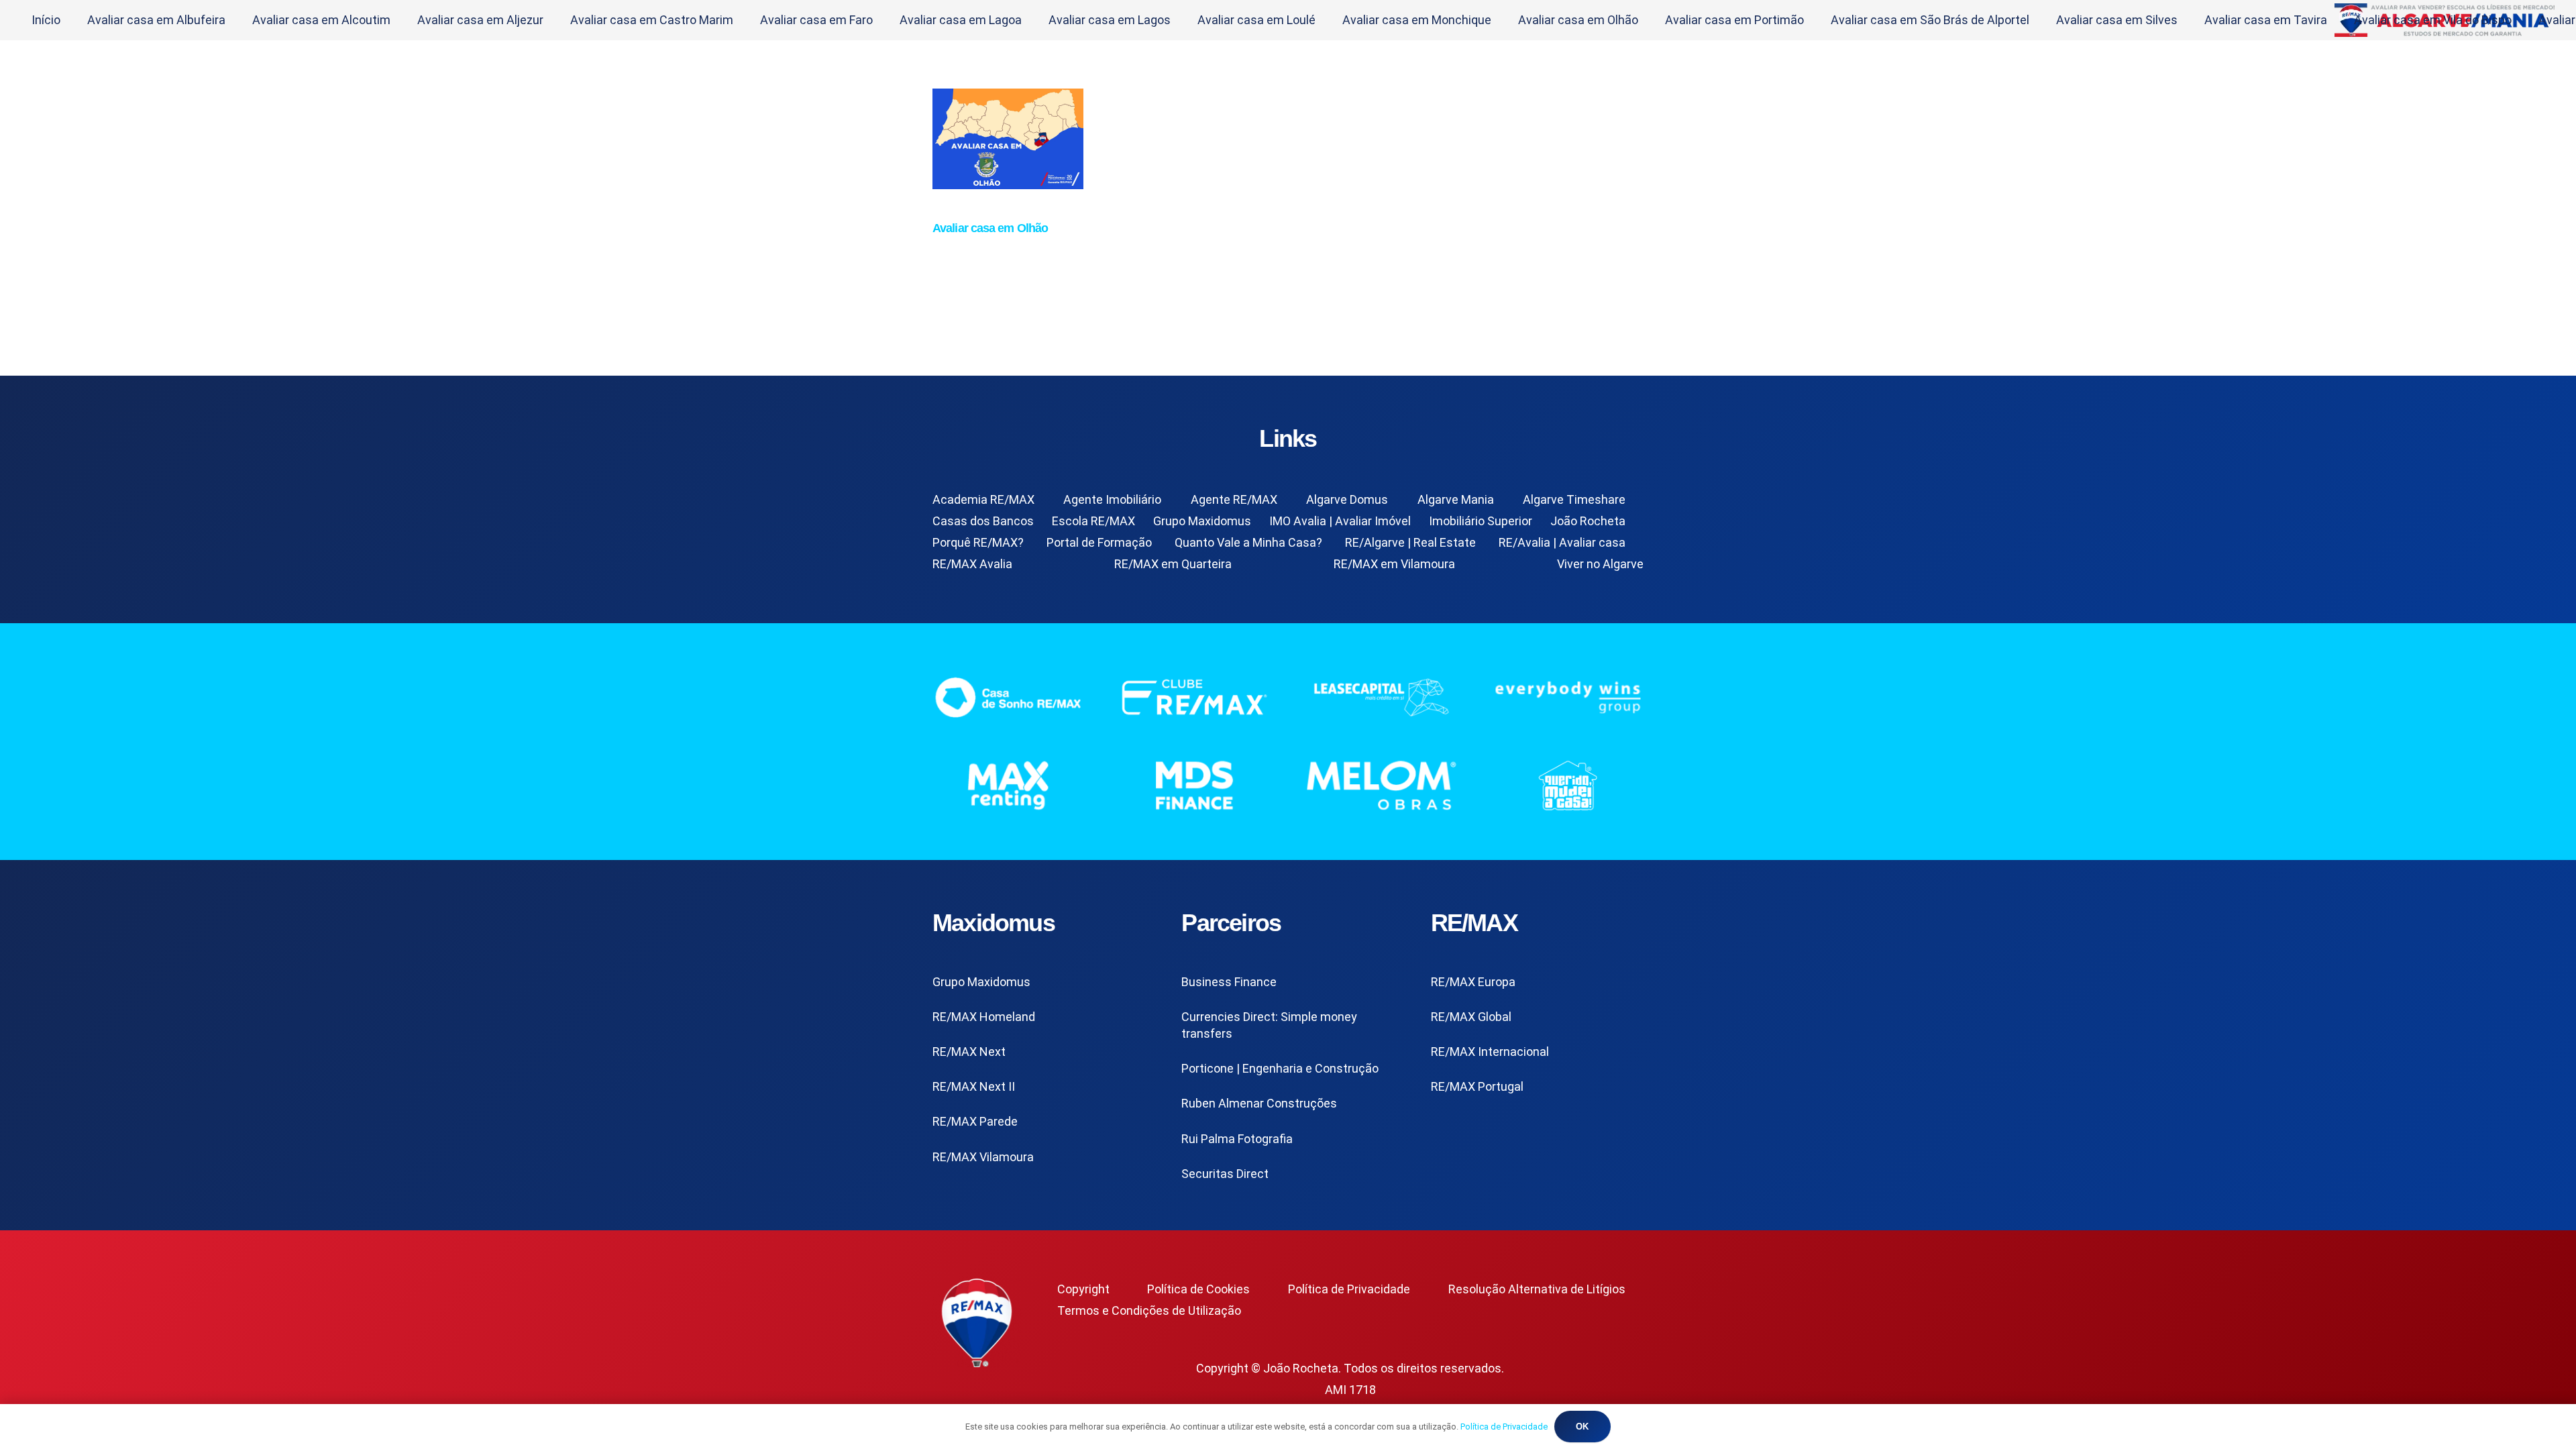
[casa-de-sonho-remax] (1008, 697)
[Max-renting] (1008, 785)
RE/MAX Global (1471, 1017)
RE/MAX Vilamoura (983, 1157)
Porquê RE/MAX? (978, 542)
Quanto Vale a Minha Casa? (1248, 542)
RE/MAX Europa (1473, 982)
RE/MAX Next (969, 1052)
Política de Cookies (1198, 1289)
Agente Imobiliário (1112, 499)
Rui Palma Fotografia (1237, 1139)
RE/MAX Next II (974, 1086)
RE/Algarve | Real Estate (1410, 542)
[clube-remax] (1195, 697)
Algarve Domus (1347, 499)
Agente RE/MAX (1234, 499)
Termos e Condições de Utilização (1149, 1310)
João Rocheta (1588, 521)
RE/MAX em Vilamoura (1394, 564)
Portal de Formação (1099, 542)
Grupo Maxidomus (1202, 521)
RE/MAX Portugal (1477, 1086)
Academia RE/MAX (983, 499)
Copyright (1083, 1289)
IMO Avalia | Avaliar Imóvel (1340, 521)
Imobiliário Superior (1481, 521)
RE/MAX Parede (975, 1121)
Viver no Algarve (1600, 564)
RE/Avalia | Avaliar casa (1562, 542)
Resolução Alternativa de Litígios (1537, 1289)
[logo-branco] (1569, 697)
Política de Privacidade (1349, 1289)
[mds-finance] (1195, 785)
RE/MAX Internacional (1490, 1052)
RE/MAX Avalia (972, 564)
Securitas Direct (1225, 1174)
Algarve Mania (1456, 499)
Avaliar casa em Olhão (990, 228)
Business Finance (1229, 982)
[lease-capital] (1382, 697)
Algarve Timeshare (1574, 499)
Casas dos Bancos (983, 521)
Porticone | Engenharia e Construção (1280, 1068)
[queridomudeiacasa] (1569, 785)
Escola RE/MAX (1093, 521)
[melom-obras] (1382, 785)
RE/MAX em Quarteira (1173, 564)
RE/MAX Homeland (984, 1017)
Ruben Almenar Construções (1259, 1103)
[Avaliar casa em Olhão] (1008, 185)
